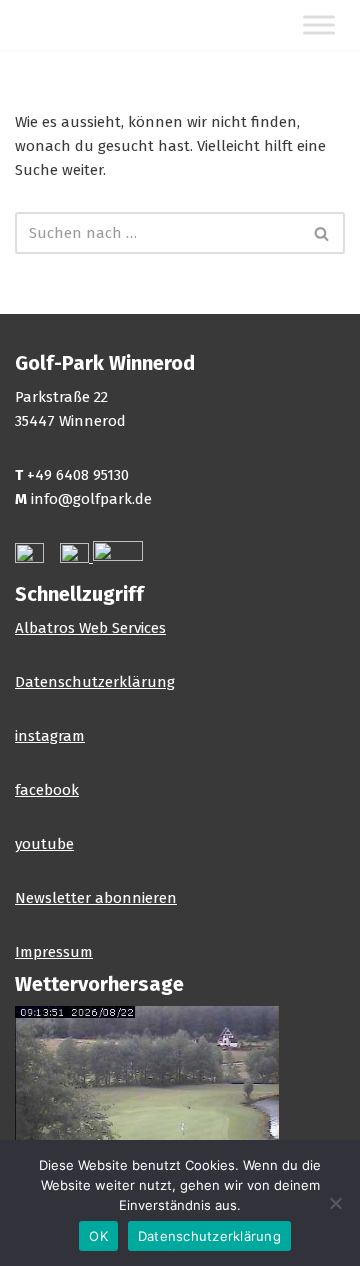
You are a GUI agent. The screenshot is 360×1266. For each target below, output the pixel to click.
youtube (44, 844)
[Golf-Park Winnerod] (75, 25)
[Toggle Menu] (319, 25)
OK (98, 1236)
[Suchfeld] (322, 233)
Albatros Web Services (90, 628)
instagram (50, 736)
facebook (47, 790)
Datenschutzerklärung (95, 682)
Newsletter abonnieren (96, 898)
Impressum (54, 952)
